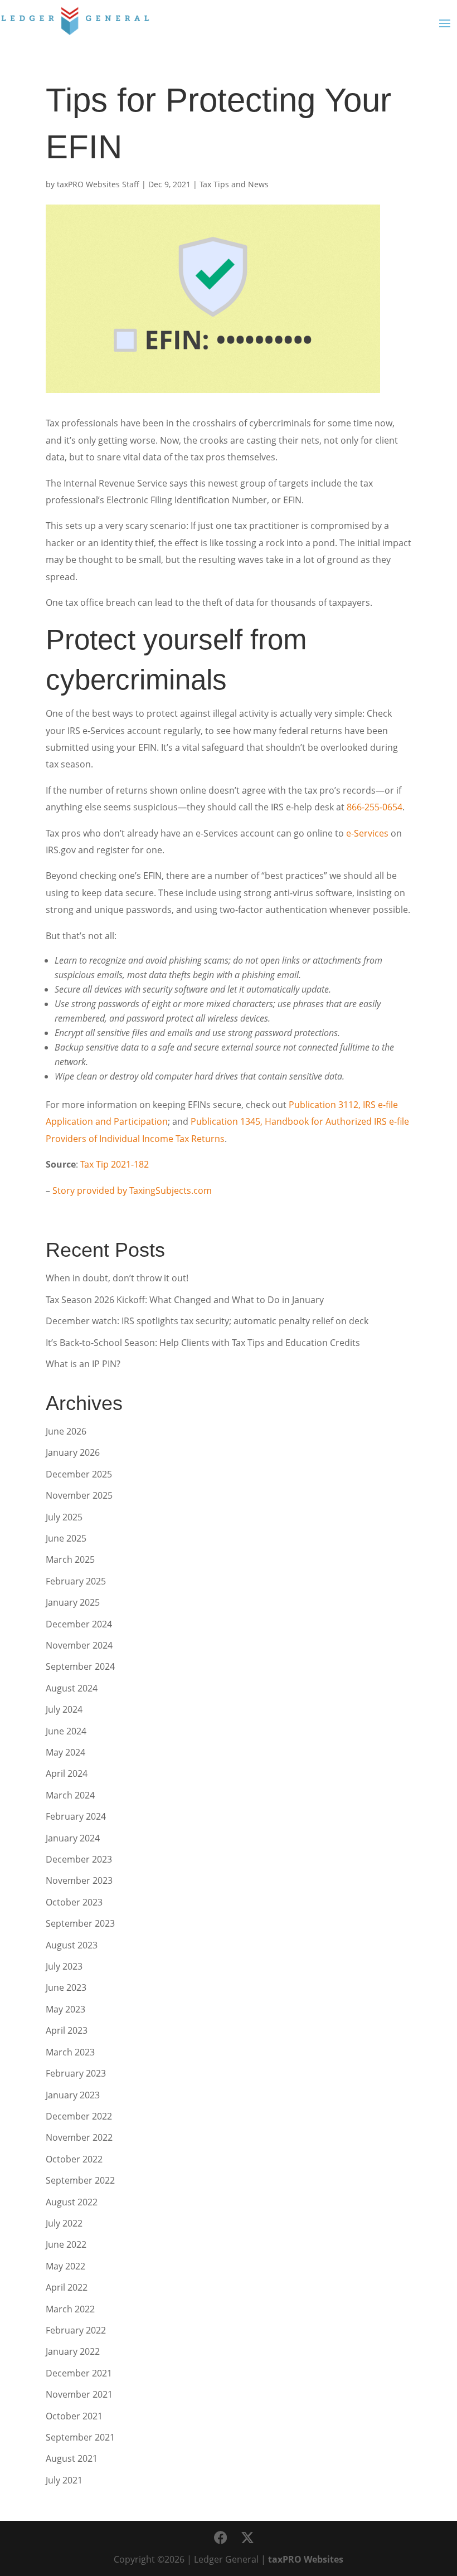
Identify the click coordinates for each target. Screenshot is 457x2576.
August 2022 (72, 2202)
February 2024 (76, 1816)
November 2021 (79, 2394)
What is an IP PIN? (83, 1364)
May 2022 (65, 2266)
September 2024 (80, 1666)
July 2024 (64, 1709)
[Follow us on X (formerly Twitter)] (247, 2538)
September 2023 (80, 1923)
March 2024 (70, 1795)
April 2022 (67, 2287)
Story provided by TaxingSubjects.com (132, 1190)
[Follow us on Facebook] (221, 2538)
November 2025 (79, 1495)
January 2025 (73, 1602)
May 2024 (65, 1752)
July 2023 (64, 1966)
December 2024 (79, 1624)
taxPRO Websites (306, 2559)
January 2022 (73, 2351)
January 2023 (73, 2095)
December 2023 (79, 1859)
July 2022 (64, 2223)
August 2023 (72, 1945)
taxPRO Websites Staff (98, 184)
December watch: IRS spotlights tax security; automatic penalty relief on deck (207, 1321)
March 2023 (70, 2052)
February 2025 (76, 1581)
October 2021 (74, 2416)
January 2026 (73, 1452)
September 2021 (80, 2437)
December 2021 (79, 2373)
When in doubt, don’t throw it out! (117, 1278)
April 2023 (67, 2030)
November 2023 (79, 1880)
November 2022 (79, 2137)
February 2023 (76, 2073)
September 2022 (80, 2180)
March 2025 (70, 1559)
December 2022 (79, 2116)
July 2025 (64, 1517)
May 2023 (65, 2009)
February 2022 (76, 2330)
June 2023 (66, 1987)
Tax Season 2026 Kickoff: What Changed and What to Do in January (185, 1300)
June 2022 (66, 2244)
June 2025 (66, 1538)
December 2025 (79, 1474)
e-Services (367, 833)
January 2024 (73, 1838)
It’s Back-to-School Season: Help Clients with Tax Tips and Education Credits (203, 1343)
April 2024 (67, 1773)
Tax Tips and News (234, 184)
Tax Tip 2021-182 (115, 1164)
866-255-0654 (375, 807)
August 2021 (72, 2458)
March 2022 (70, 2309)
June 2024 (66, 1731)
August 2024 (72, 1688)
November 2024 (79, 1645)
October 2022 (74, 2159)
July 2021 (64, 2480)
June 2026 (66, 1431)
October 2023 (74, 1902)
